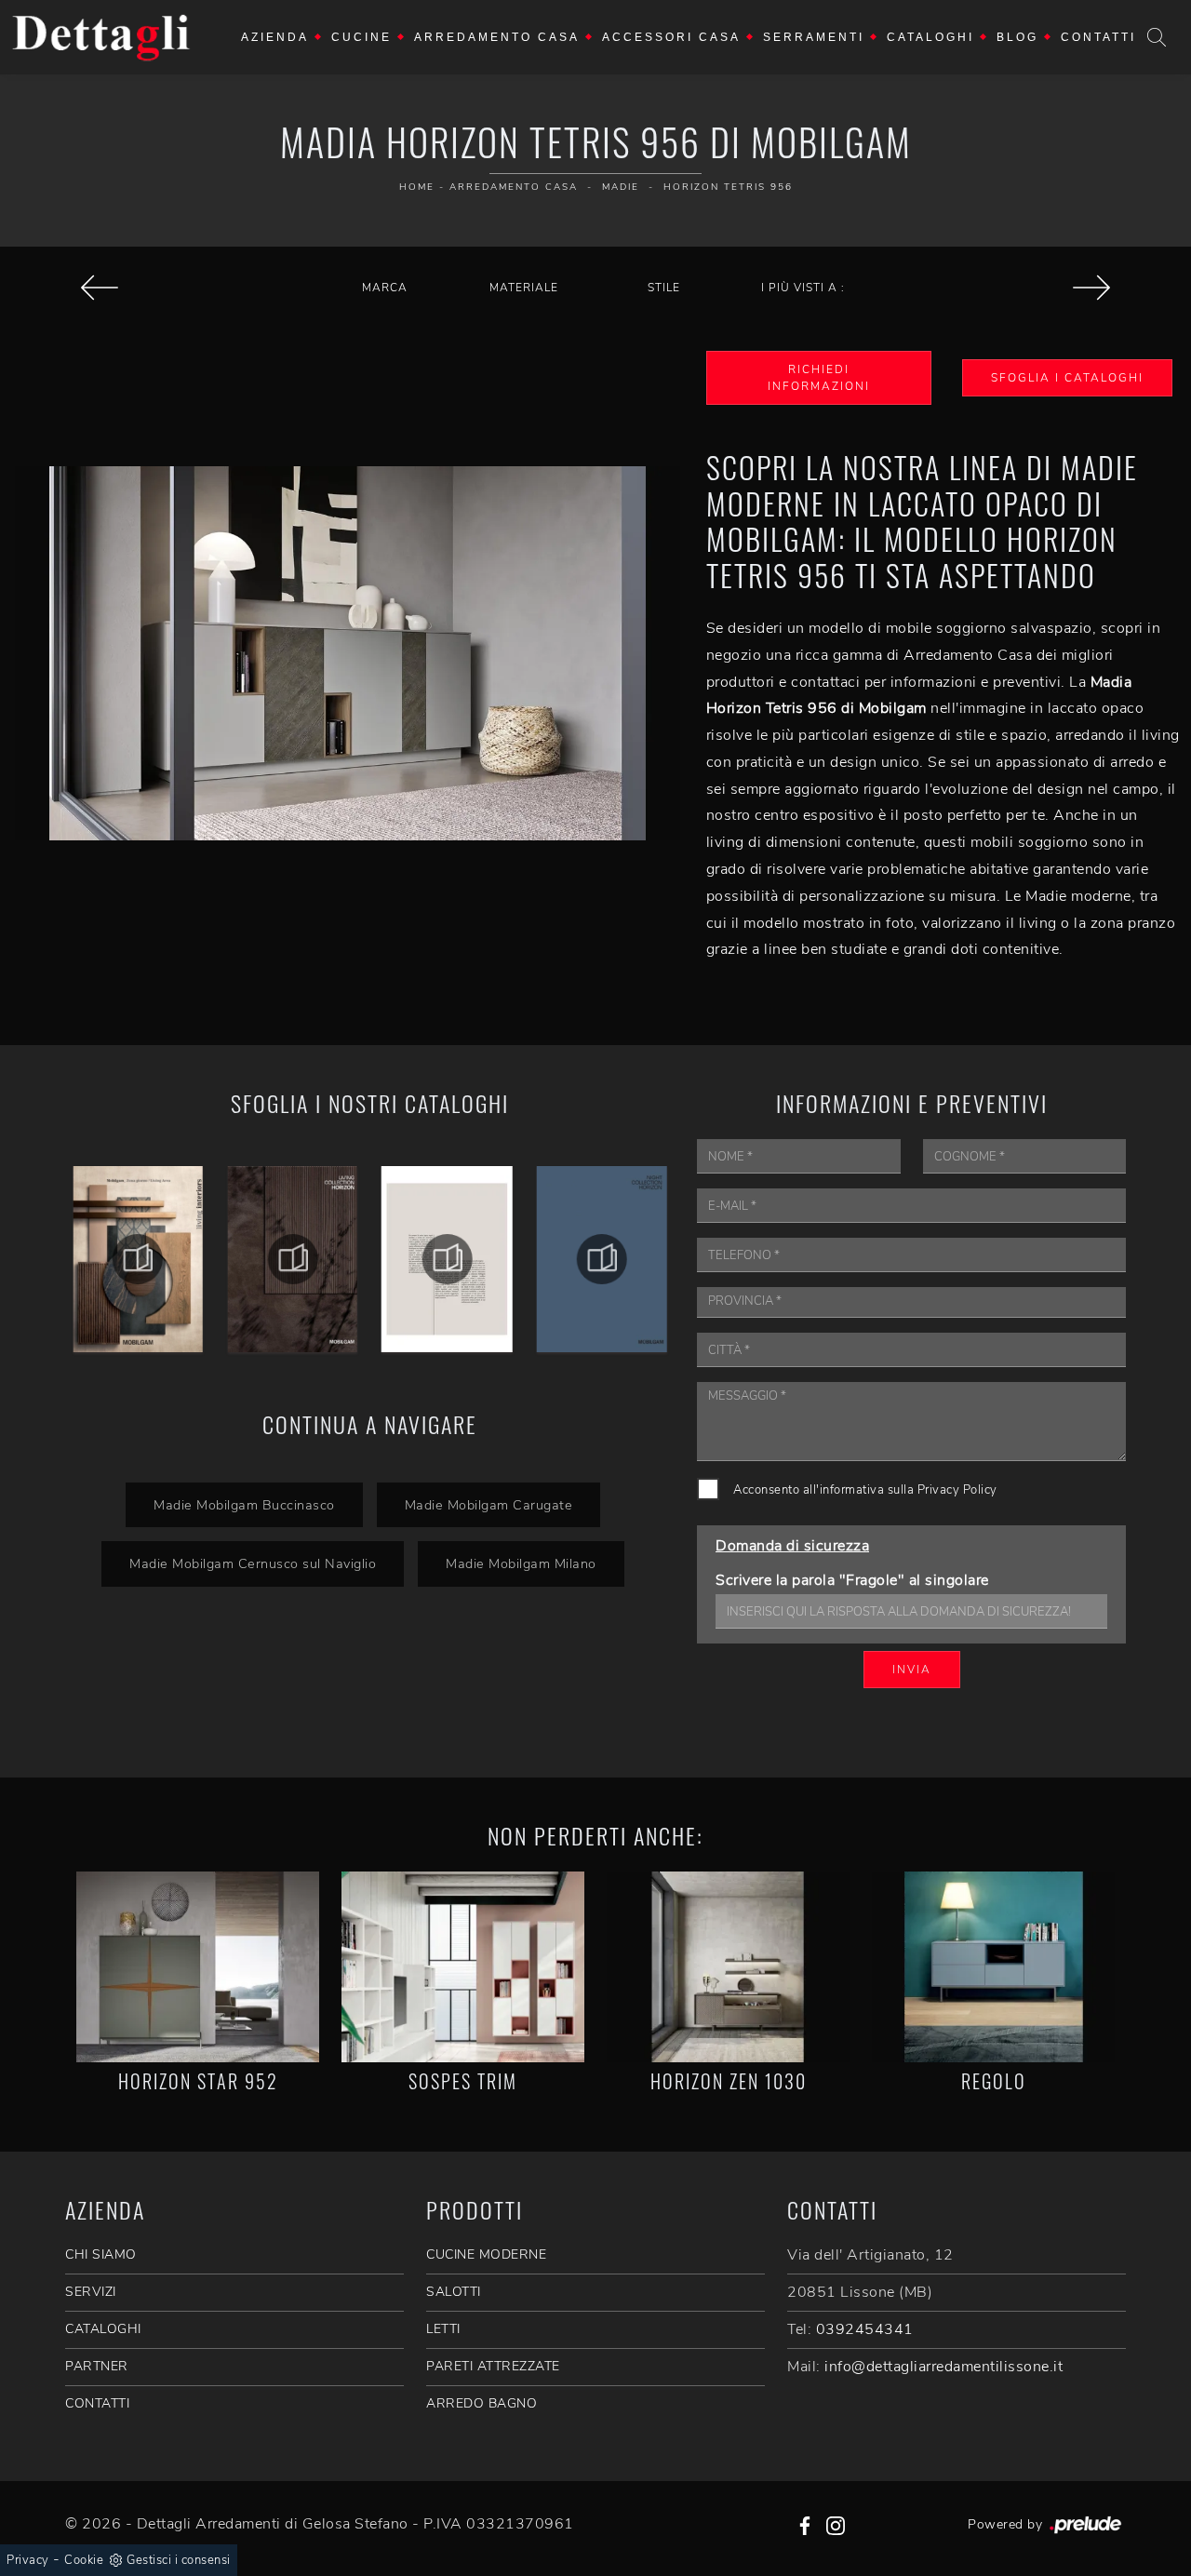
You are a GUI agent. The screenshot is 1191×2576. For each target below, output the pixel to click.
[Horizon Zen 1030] (728, 1967)
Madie (621, 187)
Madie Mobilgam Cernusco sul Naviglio (253, 1563)
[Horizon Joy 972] (1092, 288)
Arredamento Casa (497, 37)
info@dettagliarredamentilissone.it (943, 2367)
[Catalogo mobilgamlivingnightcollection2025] (602, 1259)
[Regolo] (993, 1967)
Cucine (361, 37)
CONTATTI (97, 2403)
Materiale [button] (524, 288)
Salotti (454, 2292)
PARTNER (97, 2366)
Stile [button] (664, 288)
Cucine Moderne (486, 2254)
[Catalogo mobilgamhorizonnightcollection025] (448, 1259)
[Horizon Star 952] (198, 1967)
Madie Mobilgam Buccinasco (244, 1505)
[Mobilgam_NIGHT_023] (292, 1259)
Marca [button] (385, 288)
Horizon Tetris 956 (728, 187)
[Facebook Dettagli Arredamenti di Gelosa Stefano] (805, 2524)
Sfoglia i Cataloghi (1067, 378)
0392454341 (865, 2329)
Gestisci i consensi (179, 2560)
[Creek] (99, 288)
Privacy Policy (957, 1490)
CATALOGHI (103, 2329)
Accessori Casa (671, 37)
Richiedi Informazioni (819, 378)
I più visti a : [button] (803, 288)
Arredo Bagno (482, 2403)
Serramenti (814, 37)
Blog (1017, 37)
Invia (912, 1670)
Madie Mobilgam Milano (521, 1563)
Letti (443, 2329)
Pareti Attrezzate (493, 2366)
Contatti (1098, 37)
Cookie (84, 2560)
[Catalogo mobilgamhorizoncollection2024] (138, 1259)
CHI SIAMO (101, 2254)
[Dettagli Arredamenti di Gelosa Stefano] (101, 37)
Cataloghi (930, 37)
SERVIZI (91, 2292)
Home (417, 187)
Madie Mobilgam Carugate (489, 1505)
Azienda (275, 37)
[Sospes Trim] (463, 1967)
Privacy (28, 2560)
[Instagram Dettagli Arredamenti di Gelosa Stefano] (836, 2524)
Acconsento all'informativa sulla (865, 1490)
